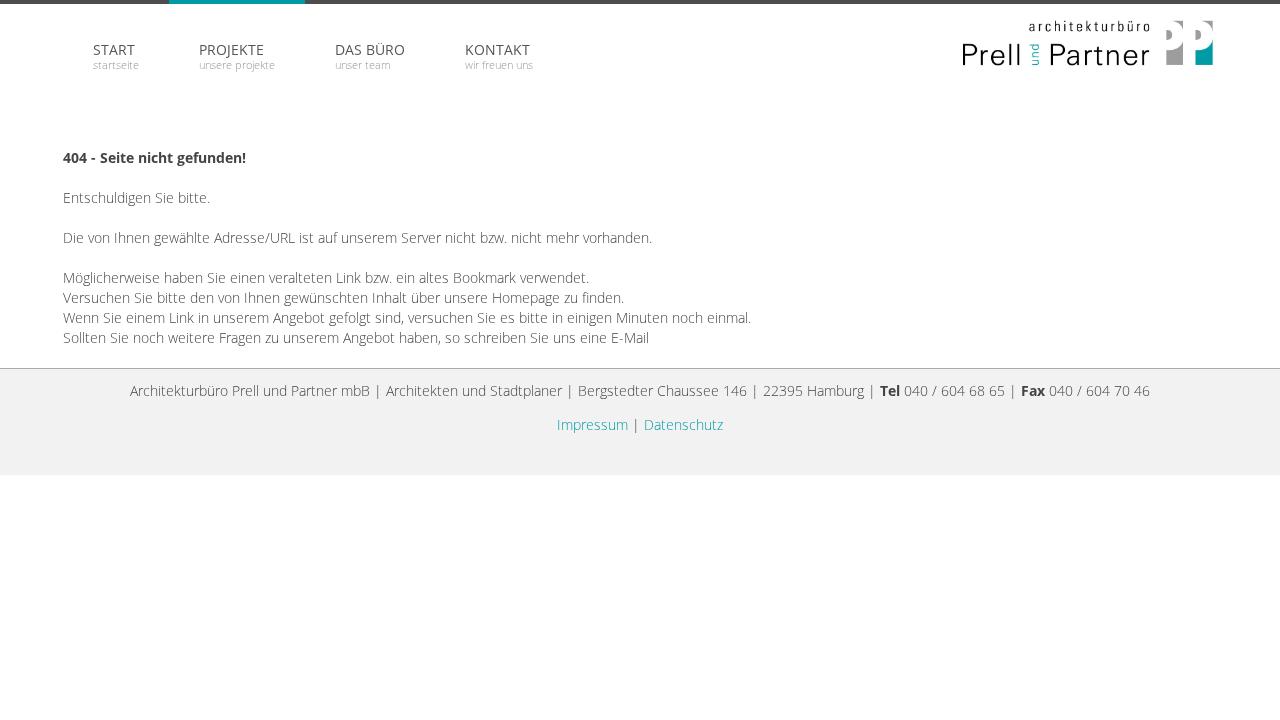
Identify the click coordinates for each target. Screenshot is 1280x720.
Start (116, 56)
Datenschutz (683, 424)
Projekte (237, 56)
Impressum (592, 424)
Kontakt (499, 56)
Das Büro (370, 56)
